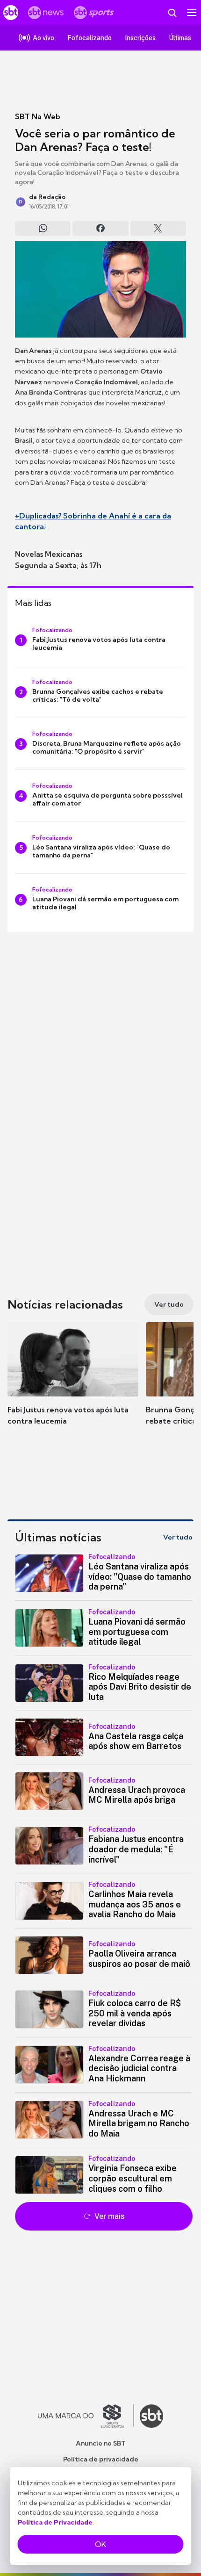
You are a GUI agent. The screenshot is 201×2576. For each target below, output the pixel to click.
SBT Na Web (38, 116)
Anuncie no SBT (101, 2443)
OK (100, 2544)
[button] (73, 1383)
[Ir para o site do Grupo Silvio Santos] (86, 2416)
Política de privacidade (101, 2459)
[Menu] (192, 13)
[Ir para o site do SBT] (151, 2416)
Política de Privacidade (55, 2522)
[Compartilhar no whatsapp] (43, 228)
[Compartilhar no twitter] (158, 228)
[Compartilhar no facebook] (100, 228)
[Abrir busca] (172, 13)
